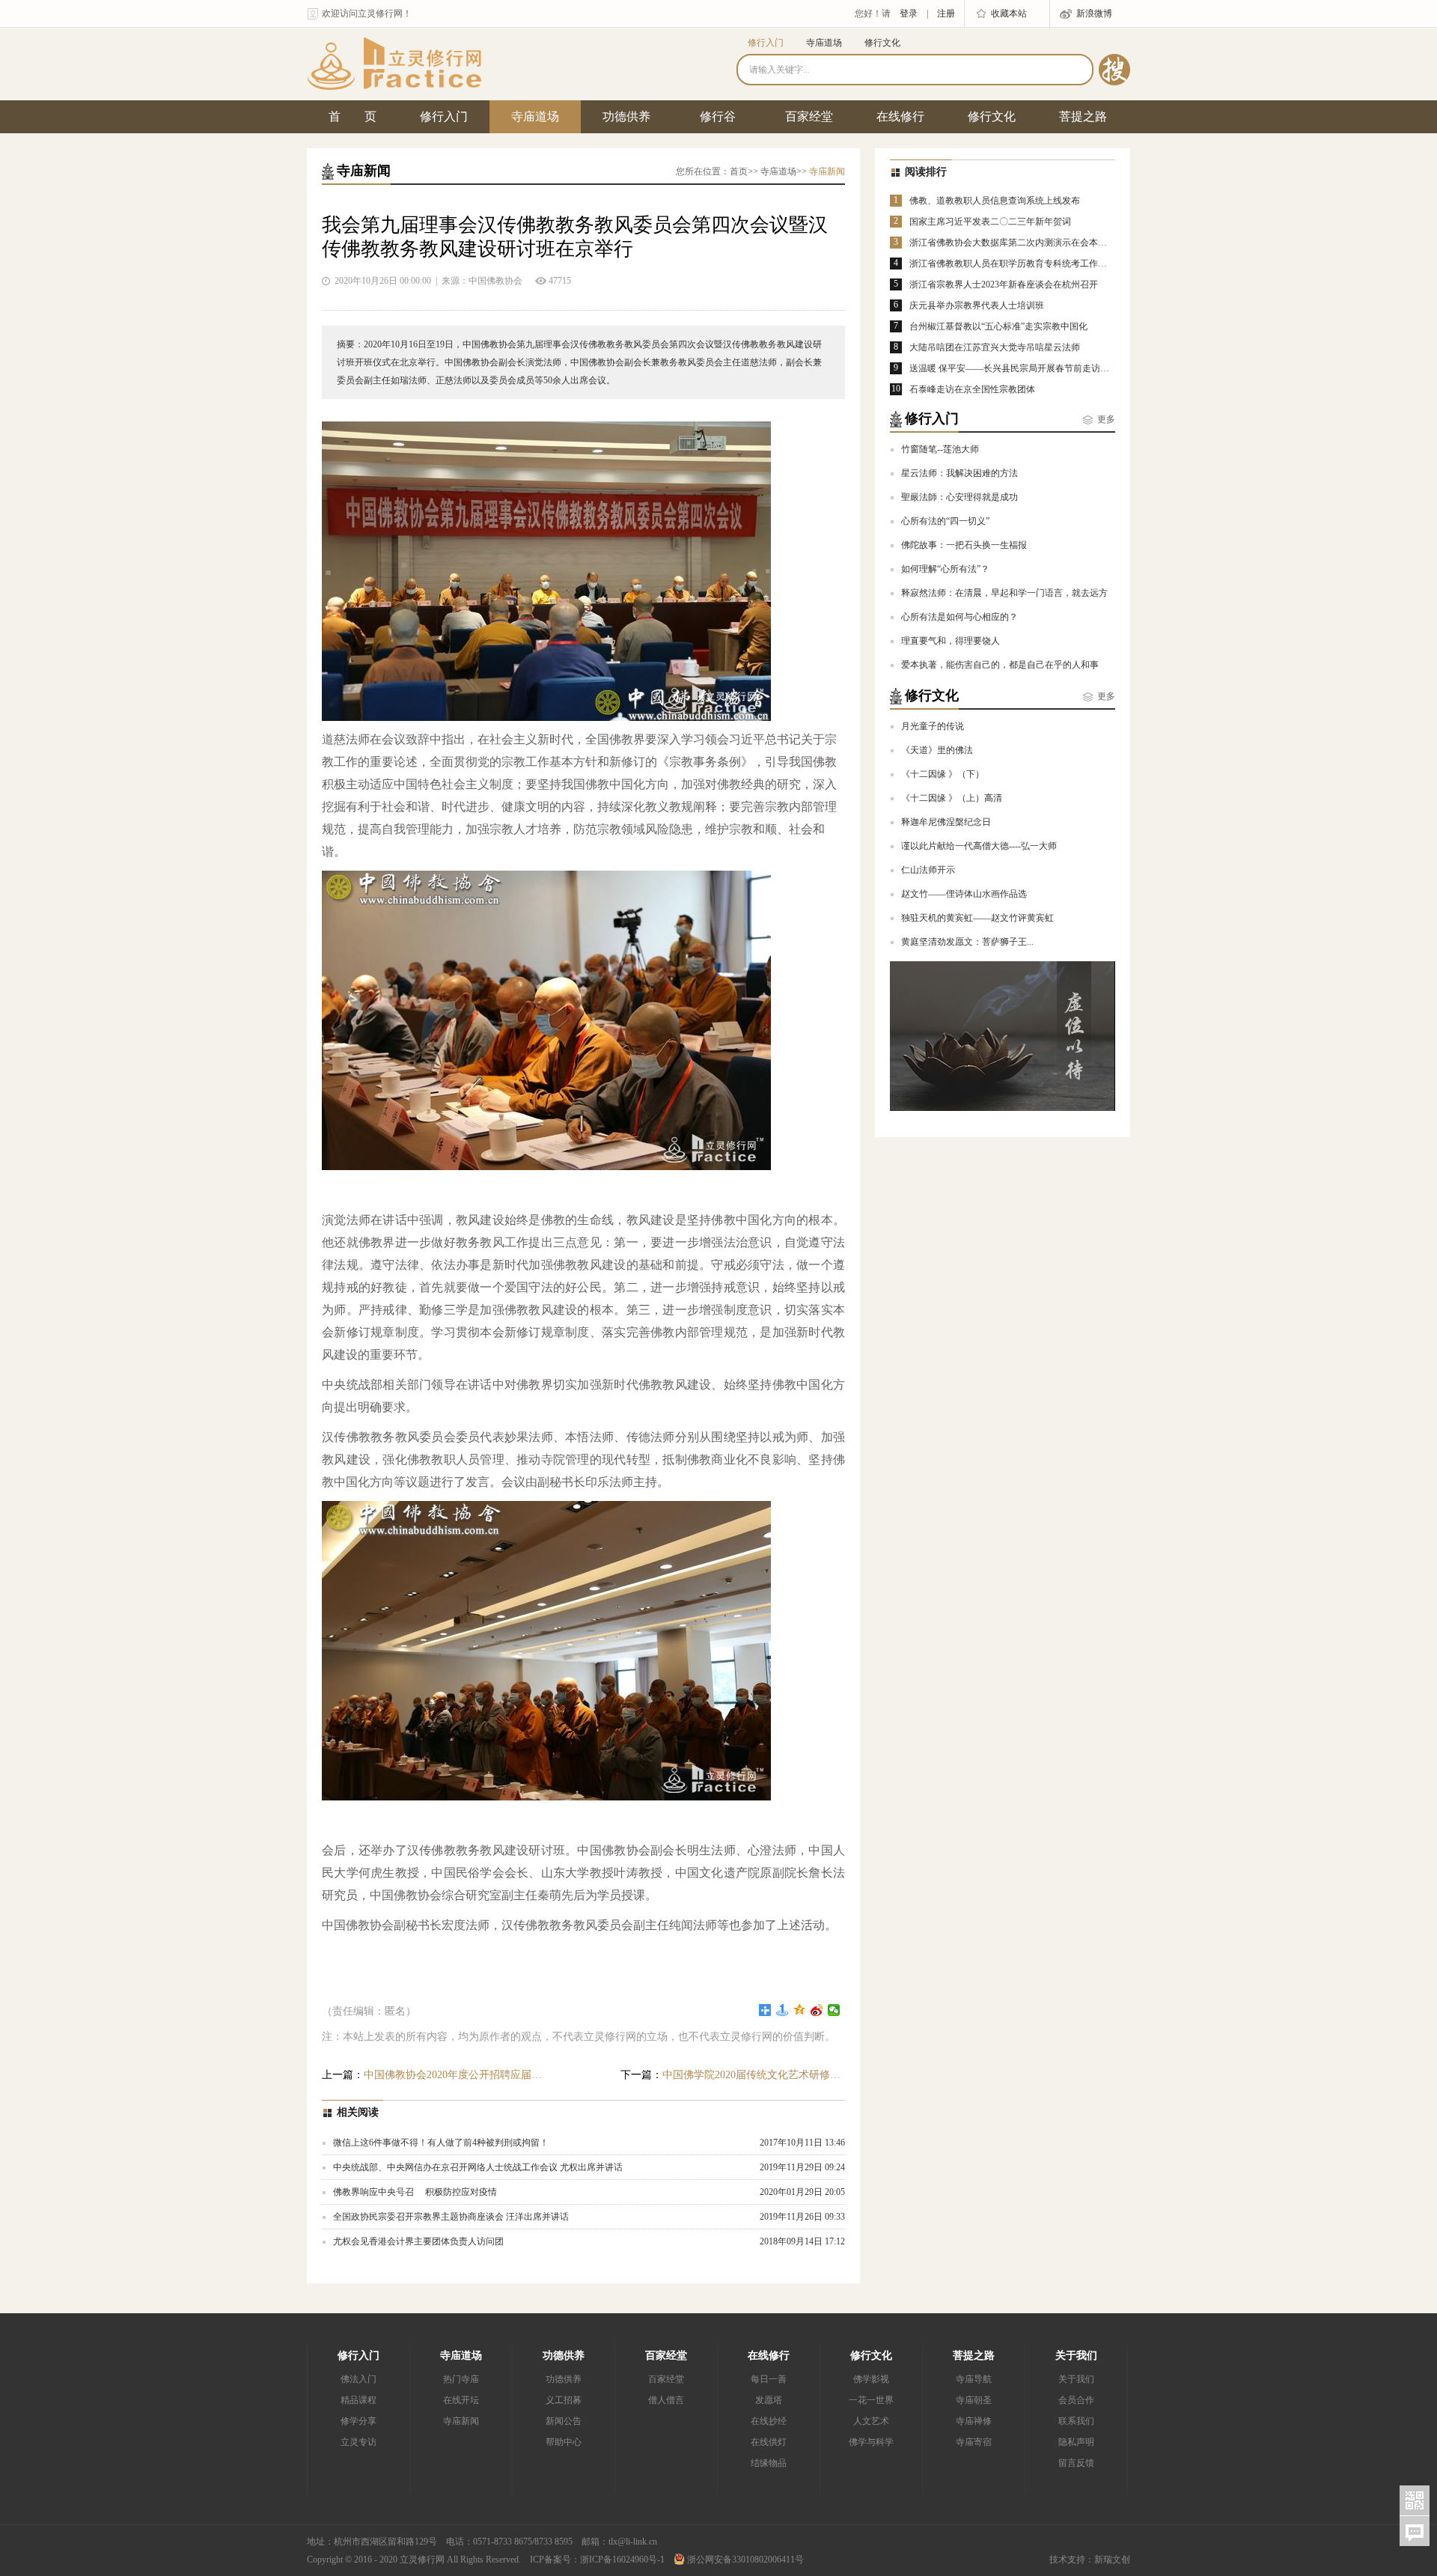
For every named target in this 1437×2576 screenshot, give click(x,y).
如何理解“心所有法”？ (945, 569)
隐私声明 (1076, 2442)
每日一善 (769, 2379)
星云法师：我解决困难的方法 (959, 473)
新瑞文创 (1112, 2560)
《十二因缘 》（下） (943, 774)
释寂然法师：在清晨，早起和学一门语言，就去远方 (1004, 593)
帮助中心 (564, 2442)
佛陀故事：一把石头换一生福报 (964, 545)
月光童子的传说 (933, 726)
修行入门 (766, 43)
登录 (909, 13)
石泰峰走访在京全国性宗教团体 (972, 389)
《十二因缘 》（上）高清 (952, 798)
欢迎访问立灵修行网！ (367, 13)
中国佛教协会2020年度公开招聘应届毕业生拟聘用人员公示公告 (434, 2075)
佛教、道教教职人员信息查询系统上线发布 (995, 201)
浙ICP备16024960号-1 (622, 2560)
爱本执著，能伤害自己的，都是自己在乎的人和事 (1000, 665)
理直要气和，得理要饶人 (951, 641)
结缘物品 (769, 2463)
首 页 (353, 116)
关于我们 (1076, 2356)
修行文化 (882, 43)
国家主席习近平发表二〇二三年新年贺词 (990, 222)
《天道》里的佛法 (937, 750)
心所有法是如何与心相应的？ (959, 617)
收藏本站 (1009, 13)
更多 (1106, 419)
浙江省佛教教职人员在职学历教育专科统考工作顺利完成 (1022, 264)
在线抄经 (769, 2421)
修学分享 (359, 2421)
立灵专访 (359, 2442)
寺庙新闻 (461, 2421)
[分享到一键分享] (782, 2010)
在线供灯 (769, 2442)
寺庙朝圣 (974, 2400)
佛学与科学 (871, 2442)
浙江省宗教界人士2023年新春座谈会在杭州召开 (1004, 284)
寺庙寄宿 (974, 2442)
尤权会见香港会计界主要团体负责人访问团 (418, 2241)
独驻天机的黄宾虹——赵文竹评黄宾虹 (977, 918)
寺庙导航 (974, 2379)
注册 (946, 13)
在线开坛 (461, 2400)
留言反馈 (1076, 2463)
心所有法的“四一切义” (945, 521)
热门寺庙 (461, 2379)
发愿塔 (769, 2400)
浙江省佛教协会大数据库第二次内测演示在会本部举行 (1017, 243)
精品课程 (359, 2400)
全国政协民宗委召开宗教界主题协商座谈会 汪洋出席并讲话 (451, 2217)
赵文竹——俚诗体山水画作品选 (964, 894)
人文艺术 (871, 2421)
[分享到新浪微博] (817, 2010)
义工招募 (564, 2400)
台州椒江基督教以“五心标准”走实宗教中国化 (998, 326)
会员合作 (1076, 2400)
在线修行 (900, 116)
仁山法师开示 (928, 870)
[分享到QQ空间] (800, 2010)
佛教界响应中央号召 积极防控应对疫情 (415, 2192)
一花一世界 (871, 2400)
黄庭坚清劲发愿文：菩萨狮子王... (967, 942)
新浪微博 (1094, 13)
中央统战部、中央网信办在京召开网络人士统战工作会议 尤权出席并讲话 (478, 2167)
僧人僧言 (666, 2400)
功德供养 (626, 116)
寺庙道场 (824, 43)
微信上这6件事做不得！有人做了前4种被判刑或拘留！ (441, 2143)
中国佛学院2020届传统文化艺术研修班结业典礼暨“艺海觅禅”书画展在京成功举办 (733, 2075)
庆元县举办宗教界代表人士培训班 (977, 305)
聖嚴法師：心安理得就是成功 (959, 497)
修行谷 (718, 116)
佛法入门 (359, 2379)
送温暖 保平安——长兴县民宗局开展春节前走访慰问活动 (1023, 368)
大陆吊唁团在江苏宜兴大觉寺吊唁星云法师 (995, 347)
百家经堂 (809, 116)
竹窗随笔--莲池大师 (940, 449)
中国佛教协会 (495, 281)
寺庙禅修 (974, 2421)
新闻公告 (564, 2421)
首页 (739, 171)
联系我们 (1076, 2421)
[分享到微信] (834, 2010)
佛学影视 (871, 2379)
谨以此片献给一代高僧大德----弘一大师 (979, 846)
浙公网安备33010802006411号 (744, 2560)
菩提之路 (1083, 116)
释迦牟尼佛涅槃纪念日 (946, 822)
